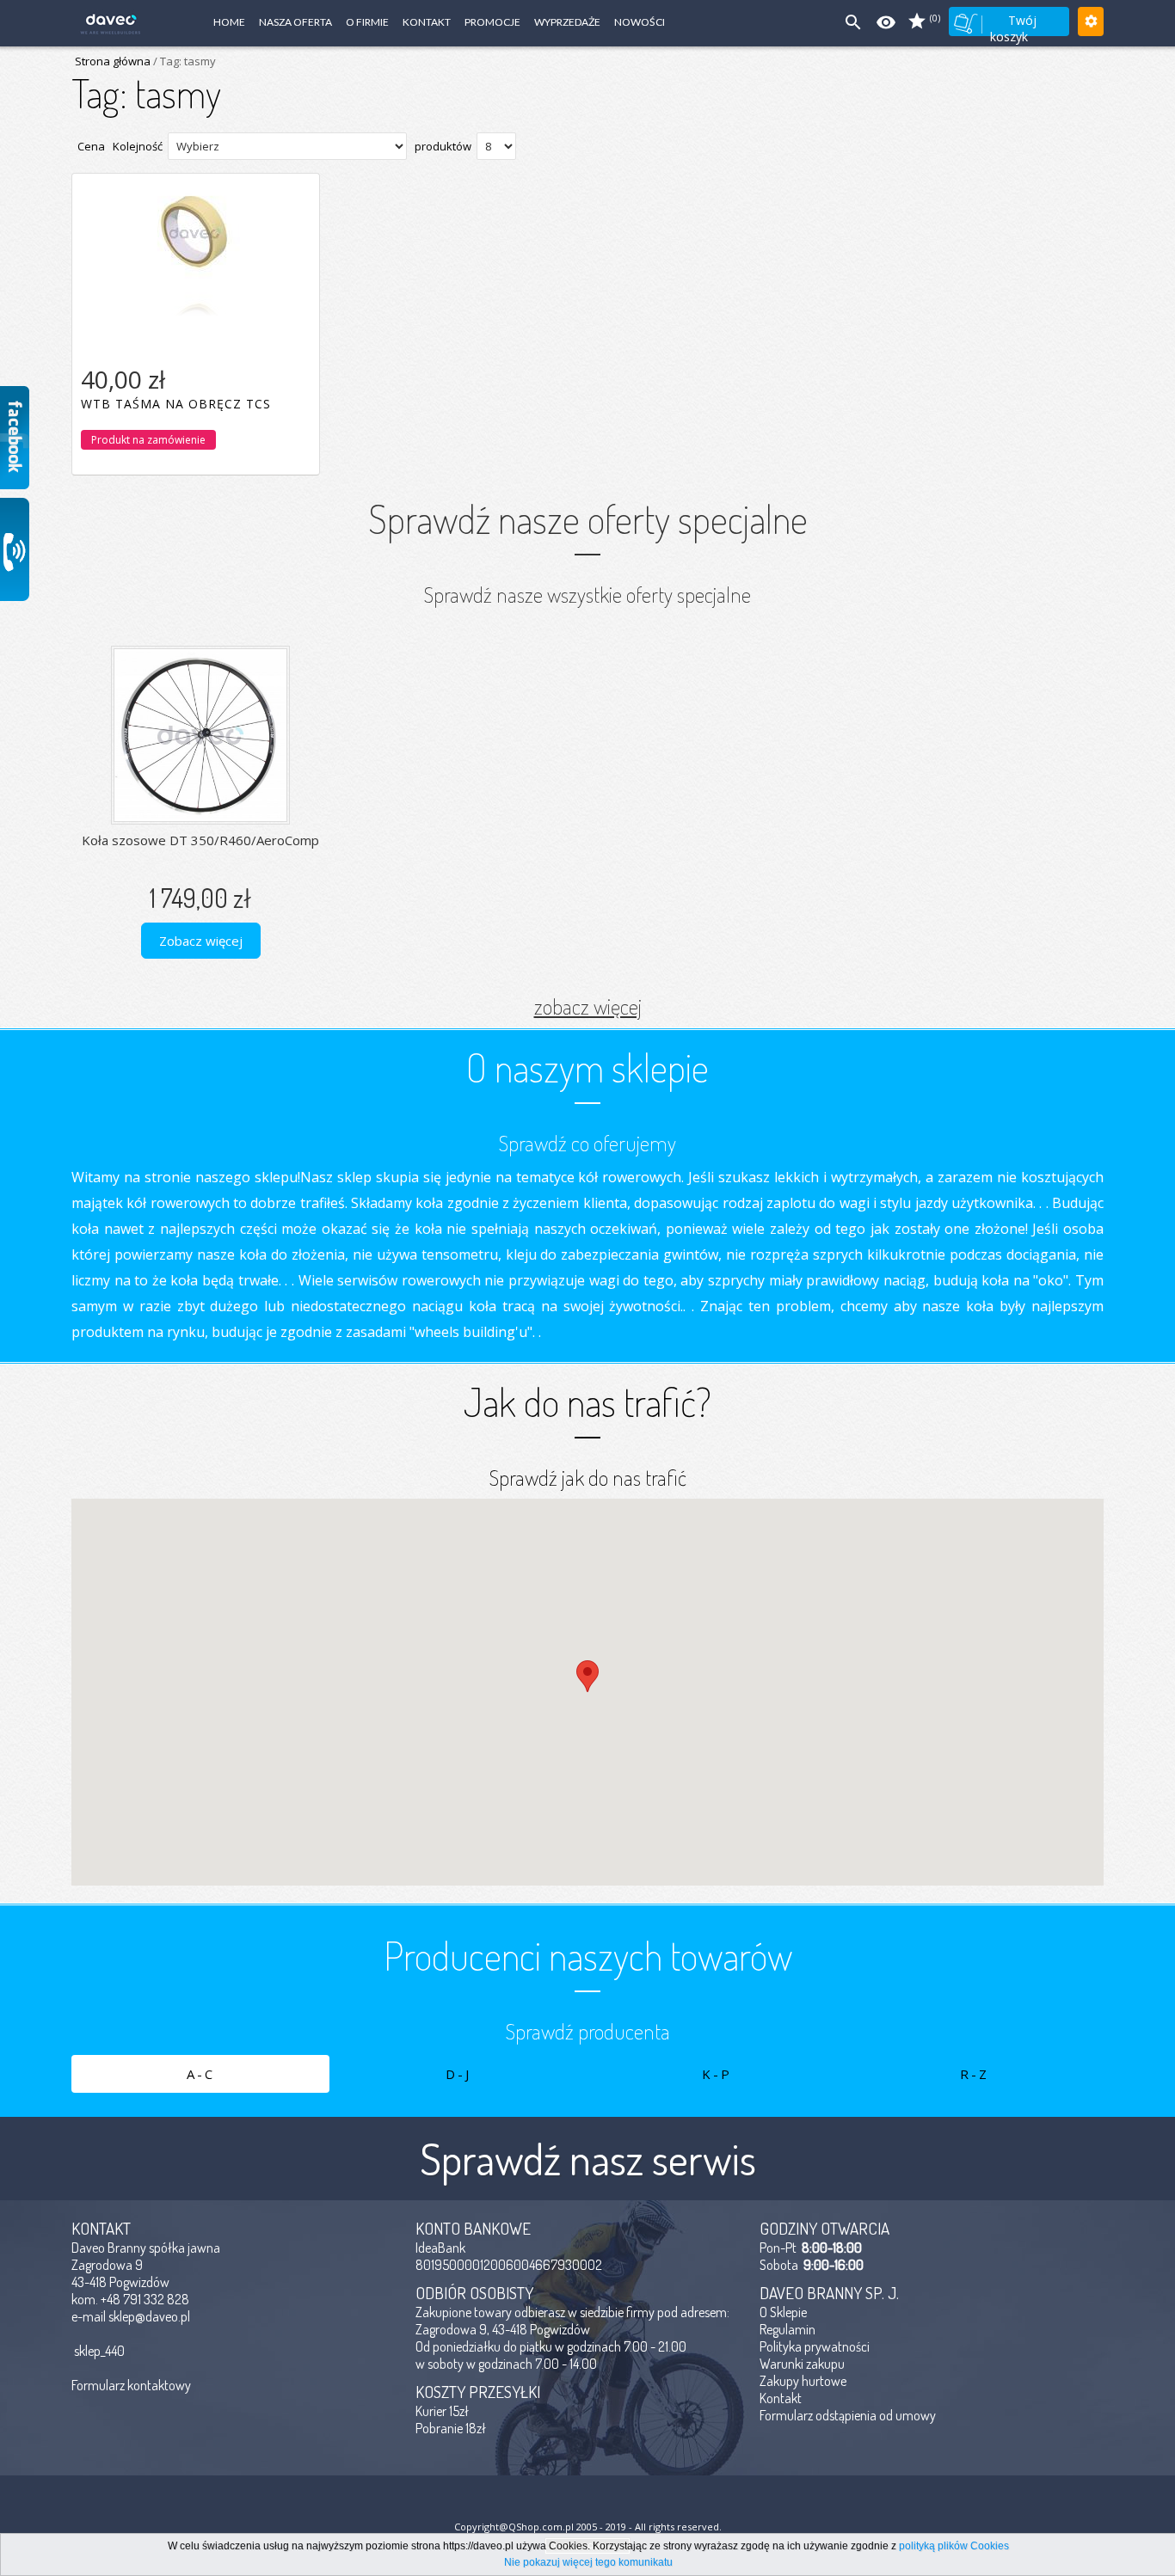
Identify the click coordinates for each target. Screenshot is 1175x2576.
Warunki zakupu (802, 2364)
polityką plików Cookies (954, 2546)
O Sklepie (783, 2312)
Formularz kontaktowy (131, 2385)
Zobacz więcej (201, 941)
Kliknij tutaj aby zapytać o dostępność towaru (195, 418)
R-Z (975, 2074)
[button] (587, 1676)
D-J (458, 2074)
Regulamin (787, 2329)
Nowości (640, 22)
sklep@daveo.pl (149, 2316)
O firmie (367, 22)
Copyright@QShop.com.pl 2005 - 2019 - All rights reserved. (588, 2527)
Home (229, 22)
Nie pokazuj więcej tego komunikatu (588, 2562)
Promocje (492, 22)
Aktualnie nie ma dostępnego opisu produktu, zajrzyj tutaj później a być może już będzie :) (196, 236)
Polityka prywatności (815, 2346)
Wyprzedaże (567, 22)
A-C (201, 2074)
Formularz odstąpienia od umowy (848, 2415)
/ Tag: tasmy (183, 61)
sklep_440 (99, 2351)
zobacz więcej (588, 1006)
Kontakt (427, 22)
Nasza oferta (295, 22)
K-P (717, 2074)
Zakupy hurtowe (803, 2381)
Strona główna (113, 61)
